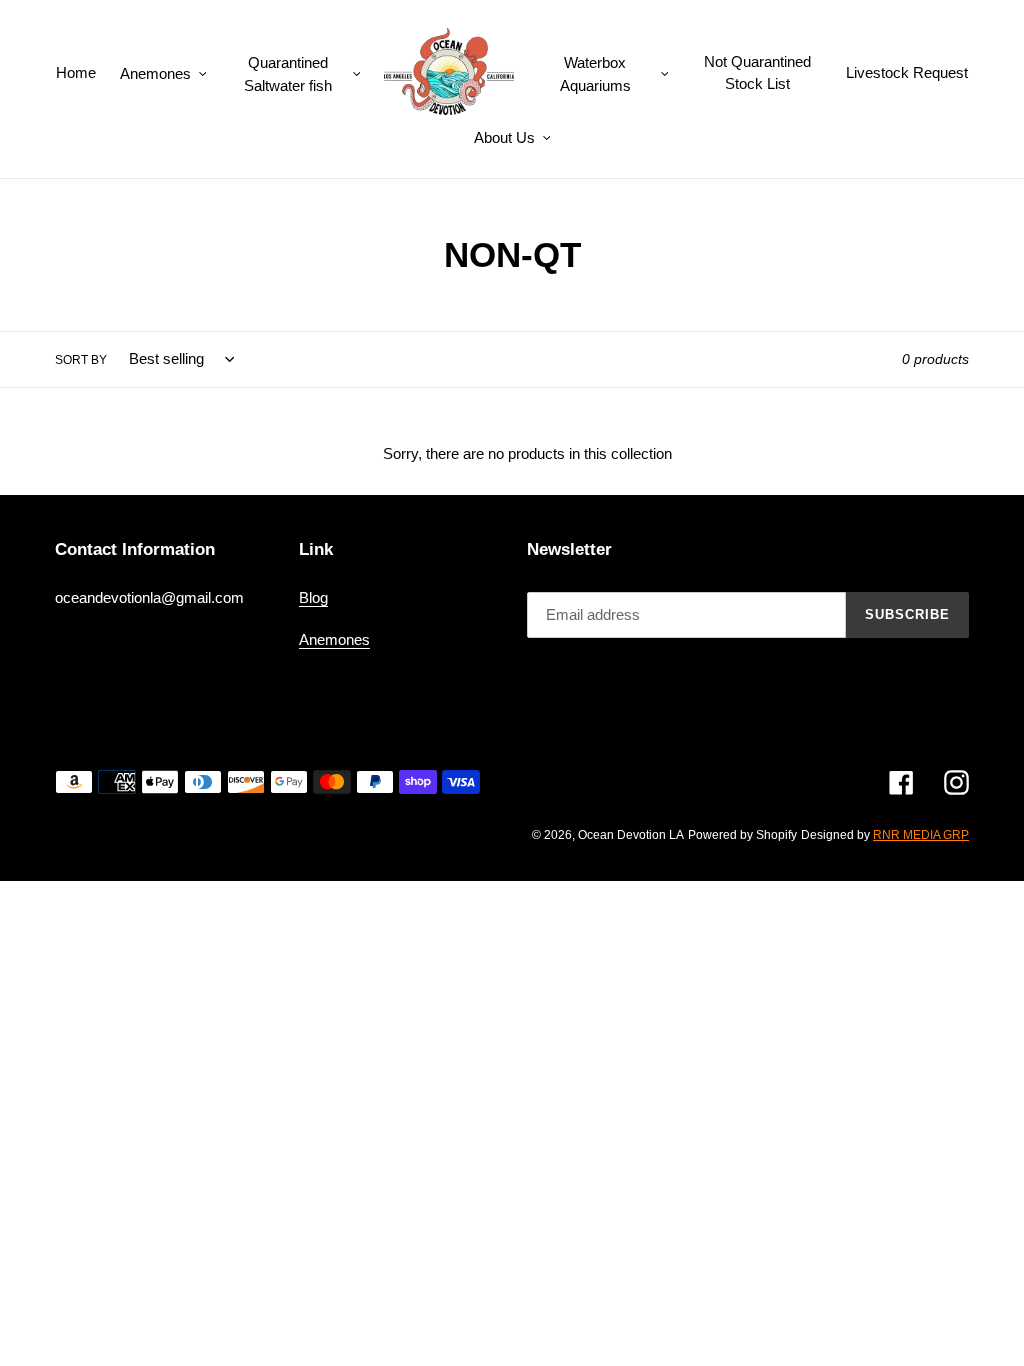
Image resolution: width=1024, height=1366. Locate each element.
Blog (313, 597)
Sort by (81, 360)
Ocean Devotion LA (631, 835)
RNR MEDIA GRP (921, 835)
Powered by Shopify (742, 835)
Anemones (334, 639)
